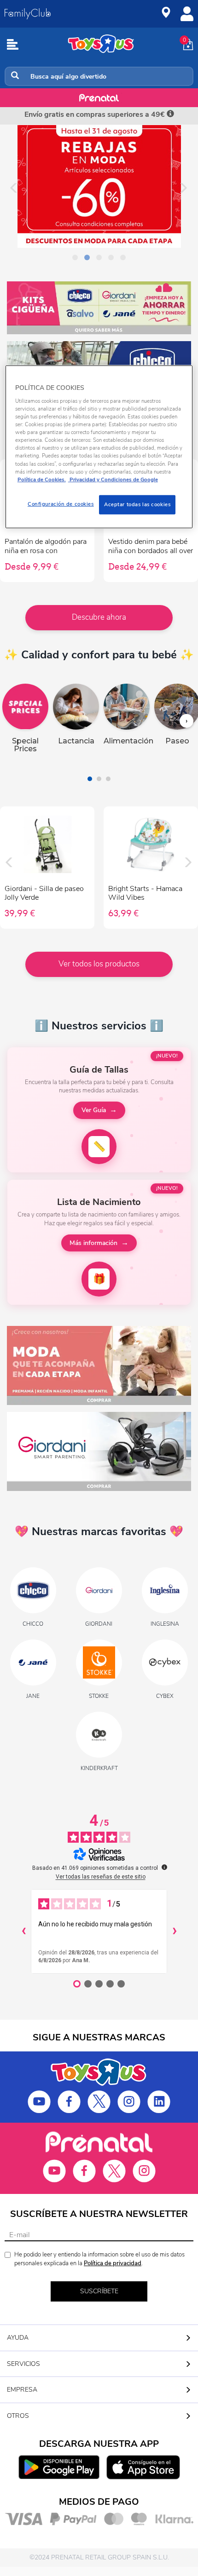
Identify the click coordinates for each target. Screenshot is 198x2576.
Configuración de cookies (61, 504)
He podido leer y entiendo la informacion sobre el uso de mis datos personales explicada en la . (99, 2259)
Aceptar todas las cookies (137, 504)
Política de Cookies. (42, 479)
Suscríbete (99, 2291)
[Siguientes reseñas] (175, 1931)
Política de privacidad (113, 2263)
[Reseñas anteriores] (23, 1931)
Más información (93, 1243)
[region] (99, 447)
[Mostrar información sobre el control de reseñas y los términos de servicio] (164, 1867)
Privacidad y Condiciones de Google (113, 479)
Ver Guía (94, 1110)
